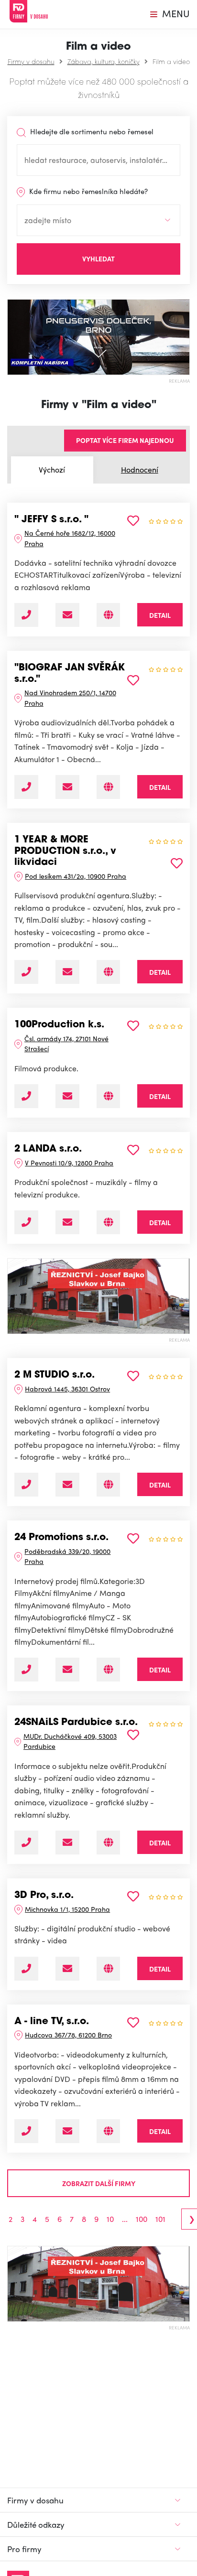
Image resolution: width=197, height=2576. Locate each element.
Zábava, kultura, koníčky (104, 61)
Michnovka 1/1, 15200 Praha (67, 1909)
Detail (160, 615)
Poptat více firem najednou (125, 440)
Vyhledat (98, 259)
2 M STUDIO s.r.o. (55, 1375)
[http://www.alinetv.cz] (108, 2131)
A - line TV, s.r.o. (52, 2022)
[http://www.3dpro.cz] (108, 1969)
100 (142, 2219)
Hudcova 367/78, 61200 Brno (68, 2035)
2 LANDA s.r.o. (48, 1149)
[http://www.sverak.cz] (108, 787)
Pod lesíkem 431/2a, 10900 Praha (76, 876)
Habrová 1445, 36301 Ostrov (67, 1389)
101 (160, 2219)
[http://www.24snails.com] (108, 1843)
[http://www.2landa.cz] (108, 1222)
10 (110, 2219)
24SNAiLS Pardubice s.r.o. (76, 1723)
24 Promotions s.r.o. (61, 1538)
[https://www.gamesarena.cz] (108, 1670)
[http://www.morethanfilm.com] (108, 1096)
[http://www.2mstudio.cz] (108, 1485)
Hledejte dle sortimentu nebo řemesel (91, 131)
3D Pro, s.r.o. (44, 1896)
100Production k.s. (59, 1025)
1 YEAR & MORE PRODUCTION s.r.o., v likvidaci (65, 851)
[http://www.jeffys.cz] (108, 615)
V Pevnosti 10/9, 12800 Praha (69, 1163)
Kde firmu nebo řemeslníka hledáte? (88, 191)
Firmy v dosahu (31, 61)
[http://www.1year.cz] (108, 972)
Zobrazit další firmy (99, 2183)
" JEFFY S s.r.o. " (51, 520)
